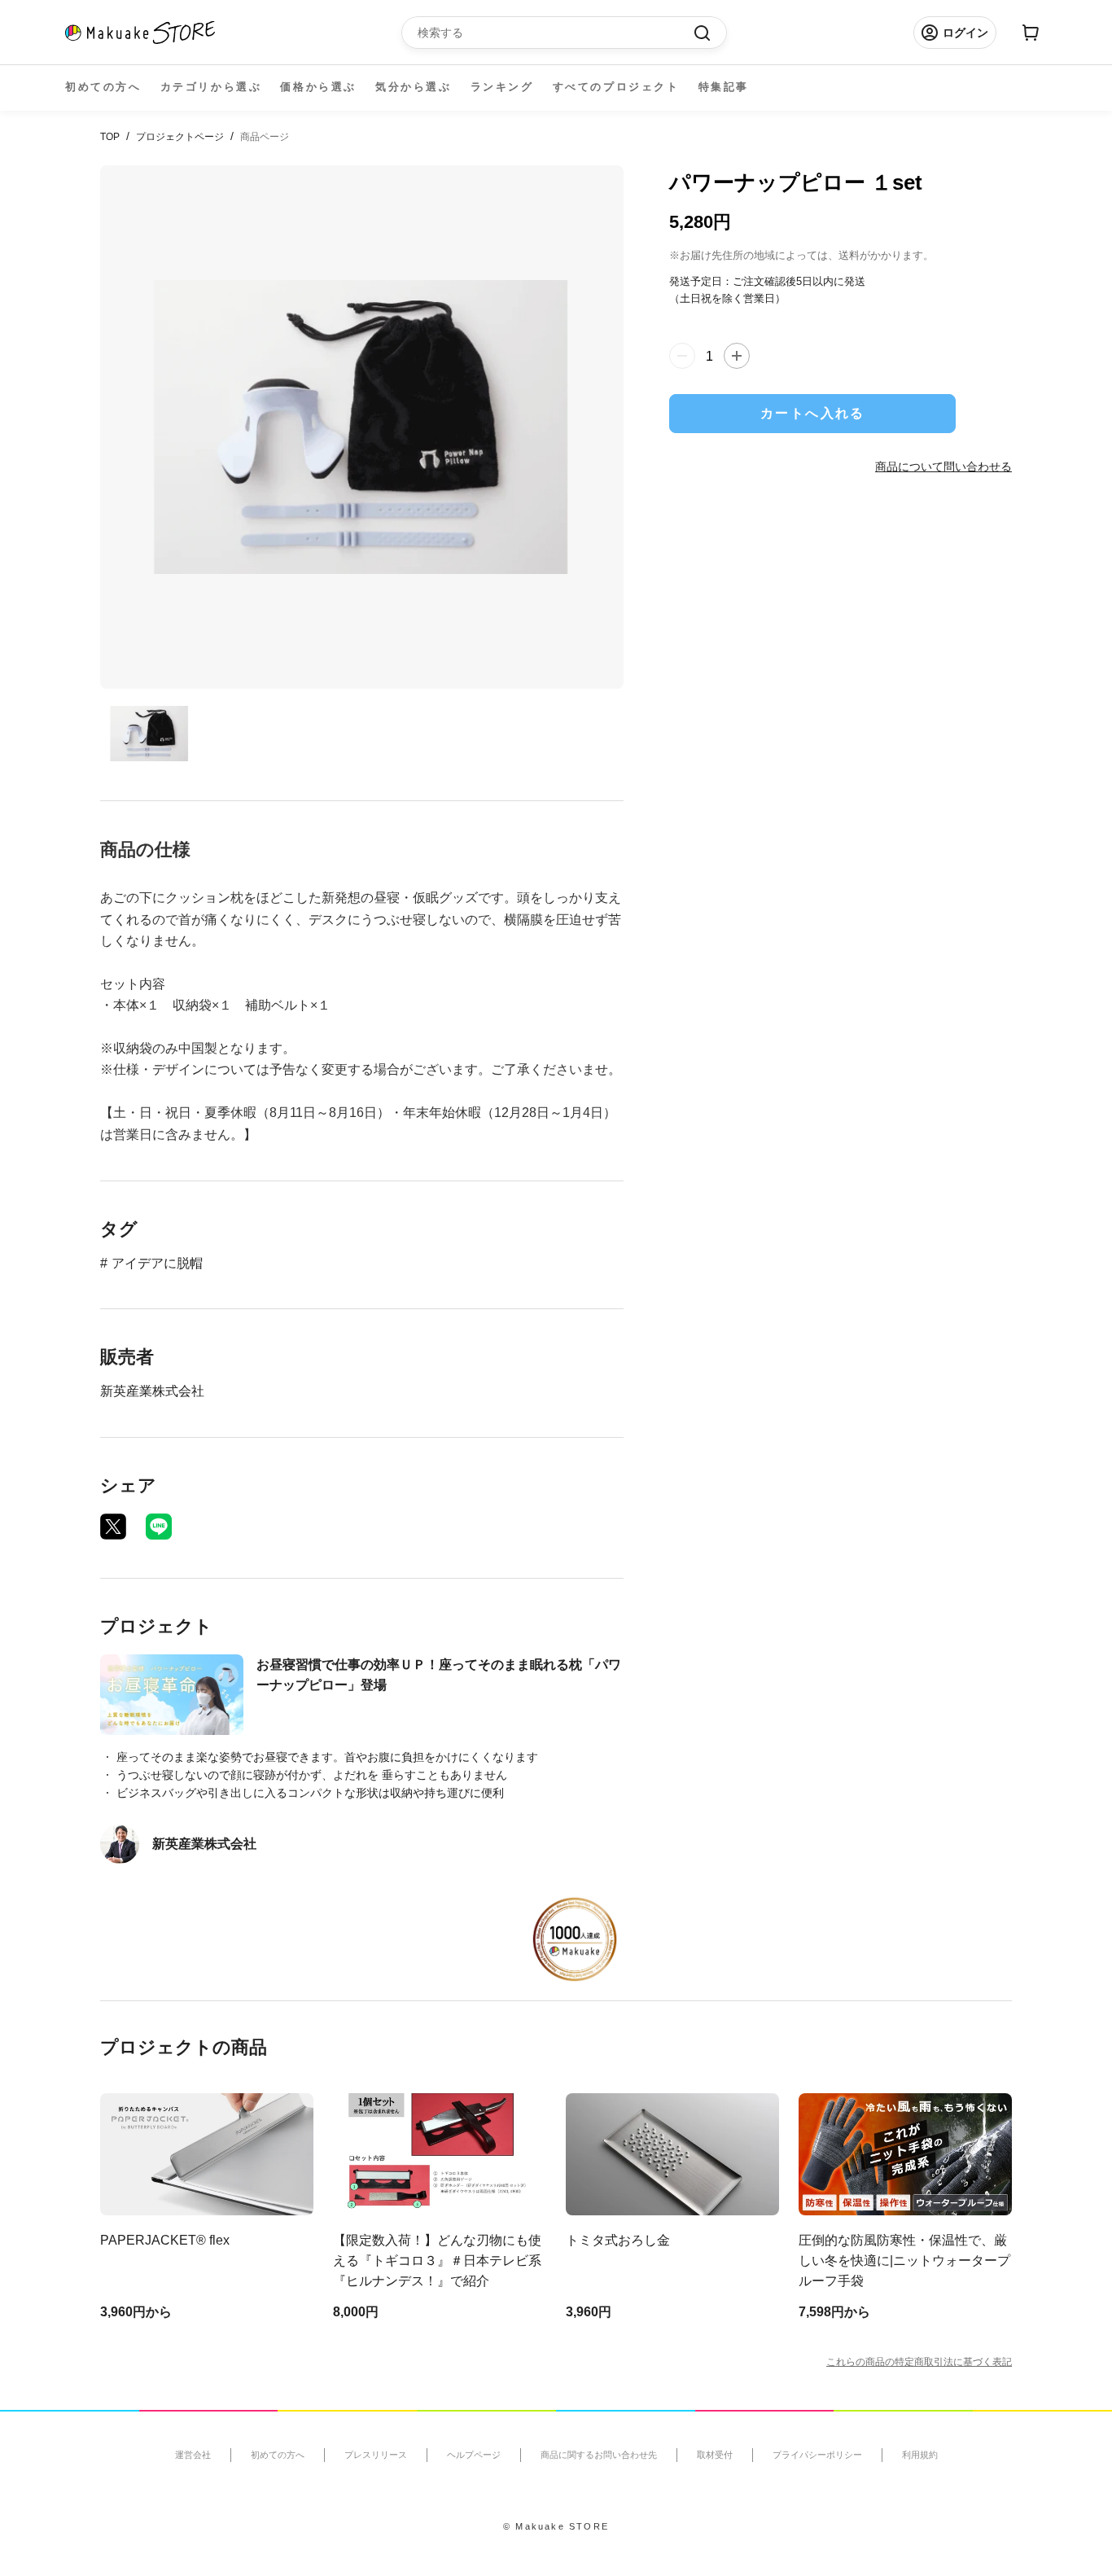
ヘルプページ (474, 2455)
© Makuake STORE (556, 2526)
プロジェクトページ (180, 137)
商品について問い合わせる (943, 466)
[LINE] (159, 1527)
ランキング (502, 87)
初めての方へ (103, 87)
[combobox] (556, 33)
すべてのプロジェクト (616, 87)
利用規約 (920, 2455)
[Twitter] (113, 1527)
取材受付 (715, 2455)
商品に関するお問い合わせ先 (599, 2455)
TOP (110, 137)
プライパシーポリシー (817, 2455)
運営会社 (193, 2455)
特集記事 (724, 87)
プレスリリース (376, 2455)
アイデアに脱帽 (157, 1263)
